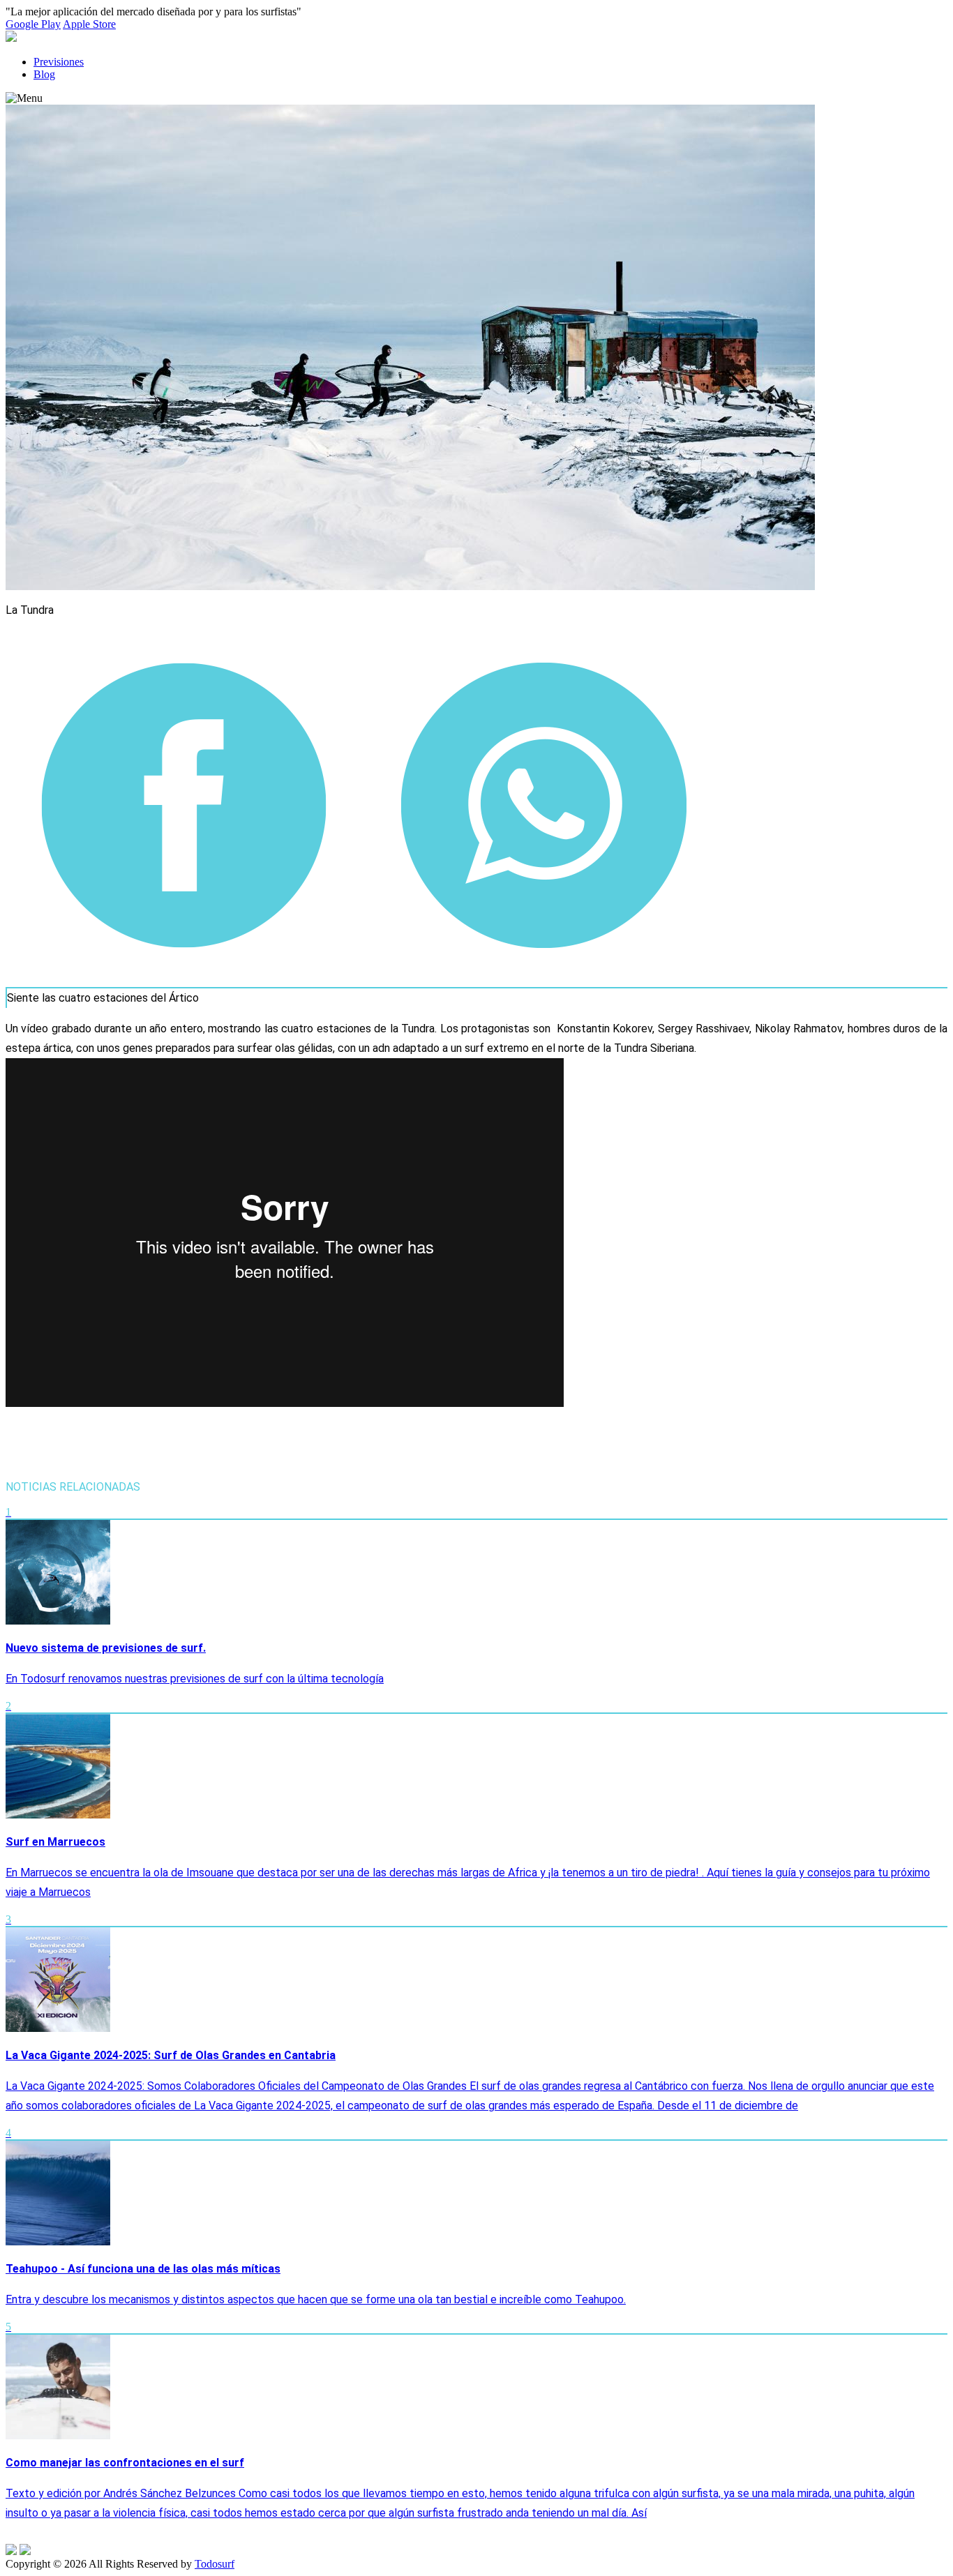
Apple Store (89, 24)
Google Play (33, 24)
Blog (44, 74)
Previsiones (59, 62)
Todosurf (215, 2564)
